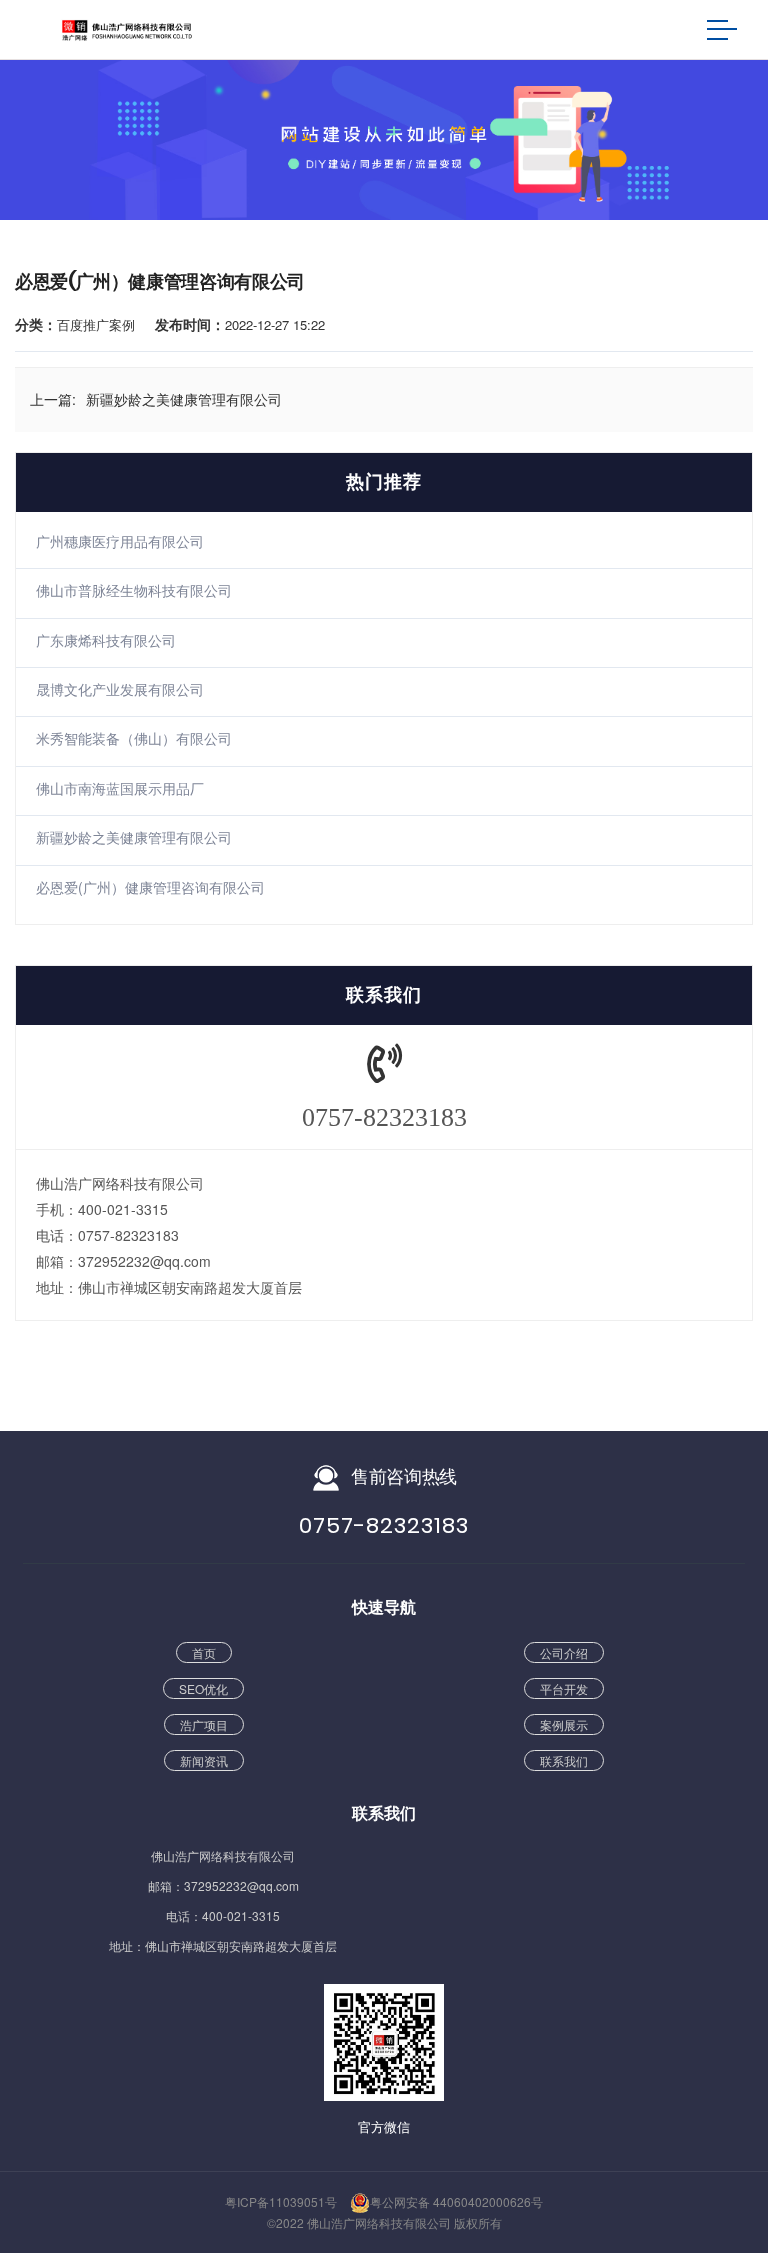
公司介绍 (564, 1652)
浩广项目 (204, 1724)
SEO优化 (203, 1688)
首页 (204, 1652)
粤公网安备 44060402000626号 (456, 2201)
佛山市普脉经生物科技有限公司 (134, 590)
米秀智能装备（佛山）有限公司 (134, 738)
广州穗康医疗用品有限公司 (120, 541)
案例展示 (564, 1724)
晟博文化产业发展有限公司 (120, 689)
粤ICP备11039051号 (281, 2201)
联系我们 (564, 1760)
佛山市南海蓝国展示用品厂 (120, 788)
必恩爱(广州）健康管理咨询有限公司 (150, 887)
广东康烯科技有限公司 (106, 640)
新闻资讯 (204, 1760)
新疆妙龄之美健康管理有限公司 (134, 837)
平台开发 (564, 1688)
